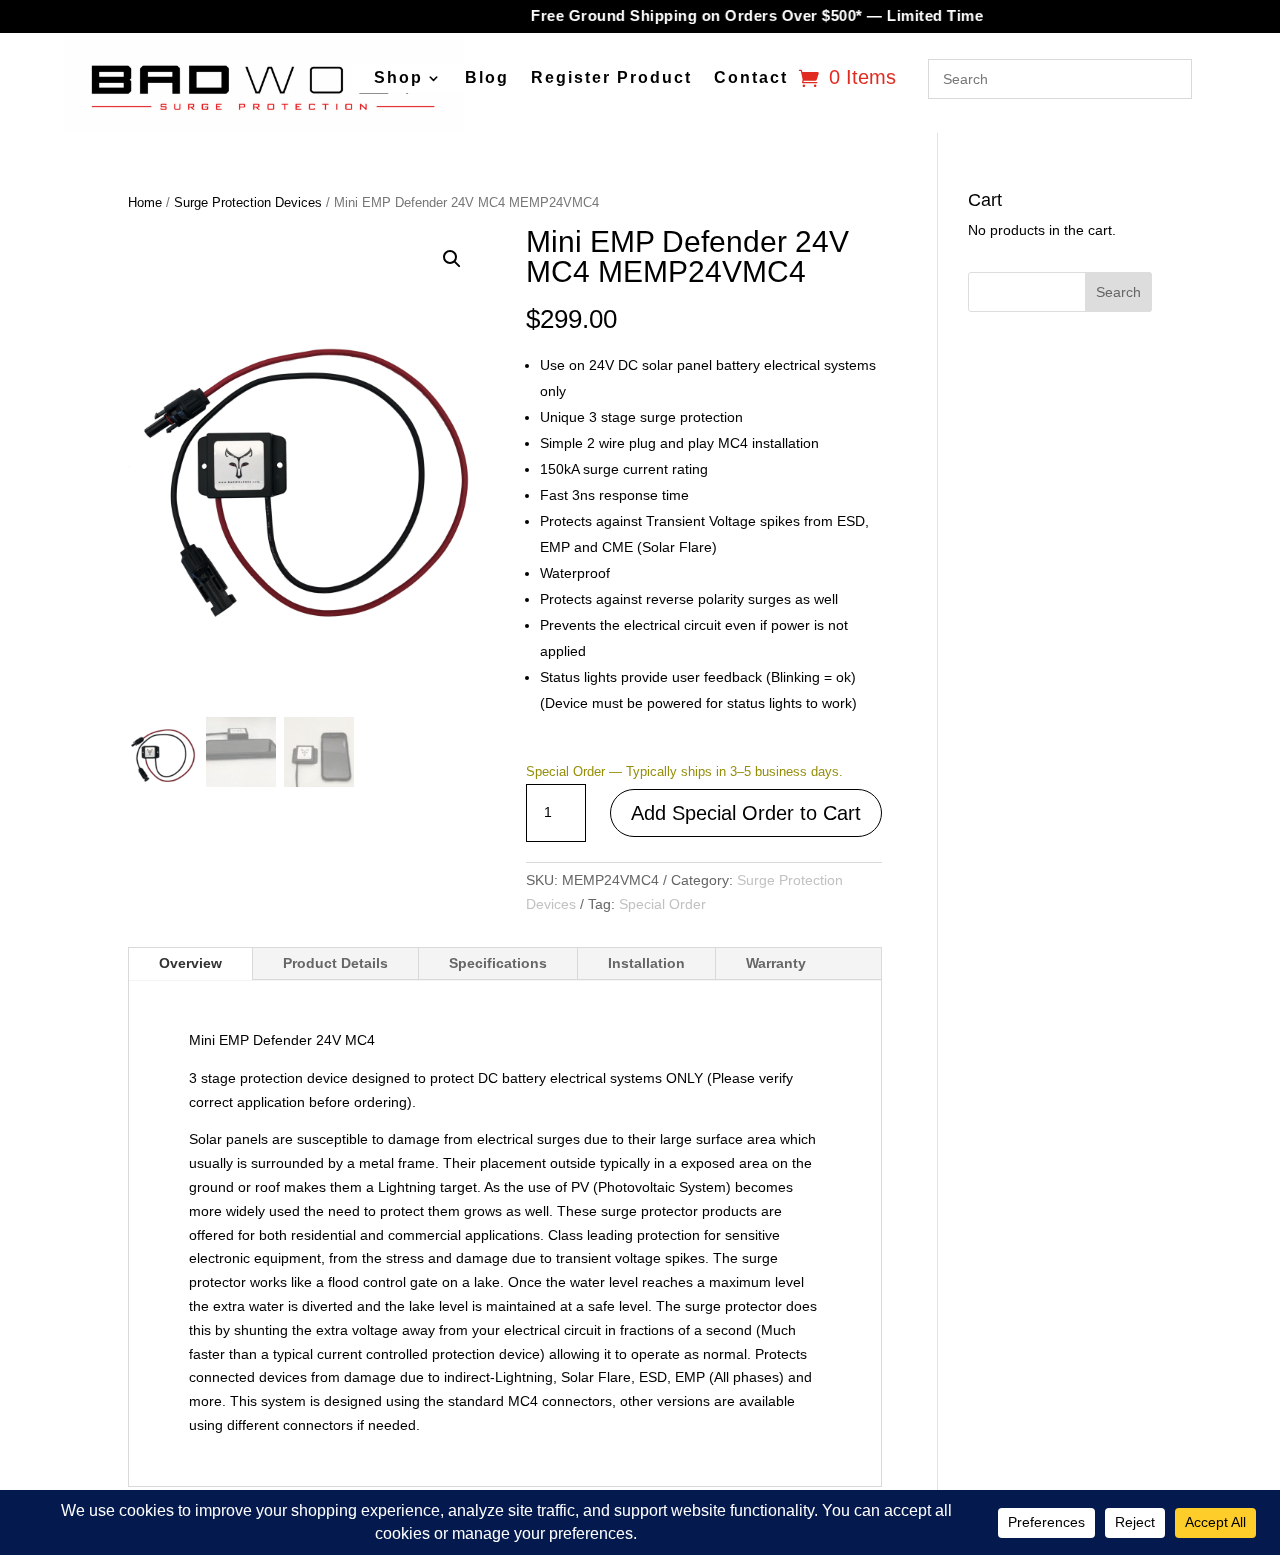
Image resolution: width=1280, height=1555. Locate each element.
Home (145, 202)
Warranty (776, 963)
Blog (487, 78)
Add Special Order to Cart (746, 813)
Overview (190, 963)
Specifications (498, 963)
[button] (452, 259)
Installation (646, 963)
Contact (751, 78)
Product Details (335, 963)
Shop (398, 78)
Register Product (611, 78)
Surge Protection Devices (248, 202)
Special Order (662, 904)
